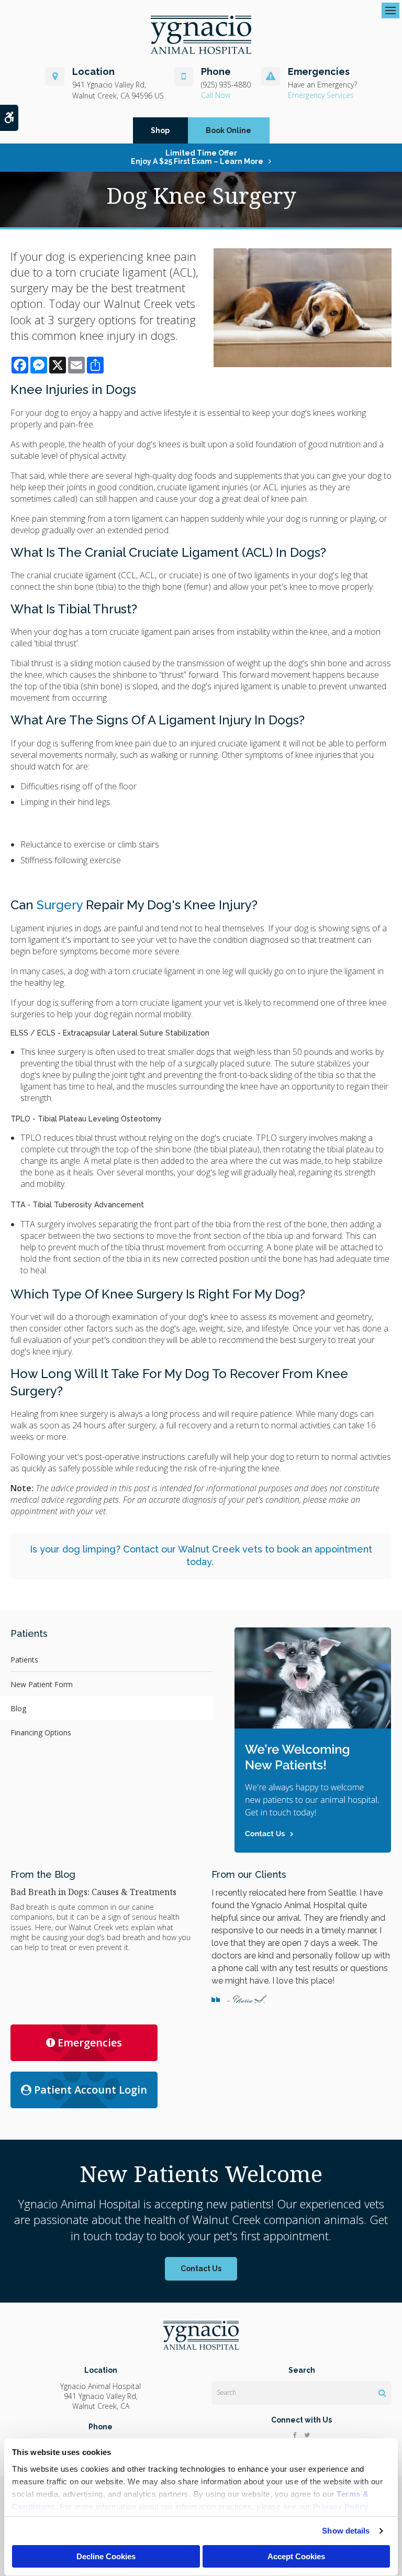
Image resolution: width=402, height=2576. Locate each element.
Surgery (60, 905)
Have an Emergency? (322, 85)
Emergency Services (321, 95)
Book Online (228, 130)
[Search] (382, 2393)
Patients (24, 1660)
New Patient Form (42, 1684)
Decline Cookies (106, 2556)
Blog (18, 1708)
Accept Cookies (296, 2556)
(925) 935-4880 (226, 85)
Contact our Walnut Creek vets (193, 1549)
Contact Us (201, 2269)
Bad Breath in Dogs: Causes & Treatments (93, 1892)
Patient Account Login (91, 2090)
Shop (160, 130)
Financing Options (41, 1732)
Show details (346, 2531)
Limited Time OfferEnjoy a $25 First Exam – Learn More (197, 157)
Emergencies (90, 2043)
